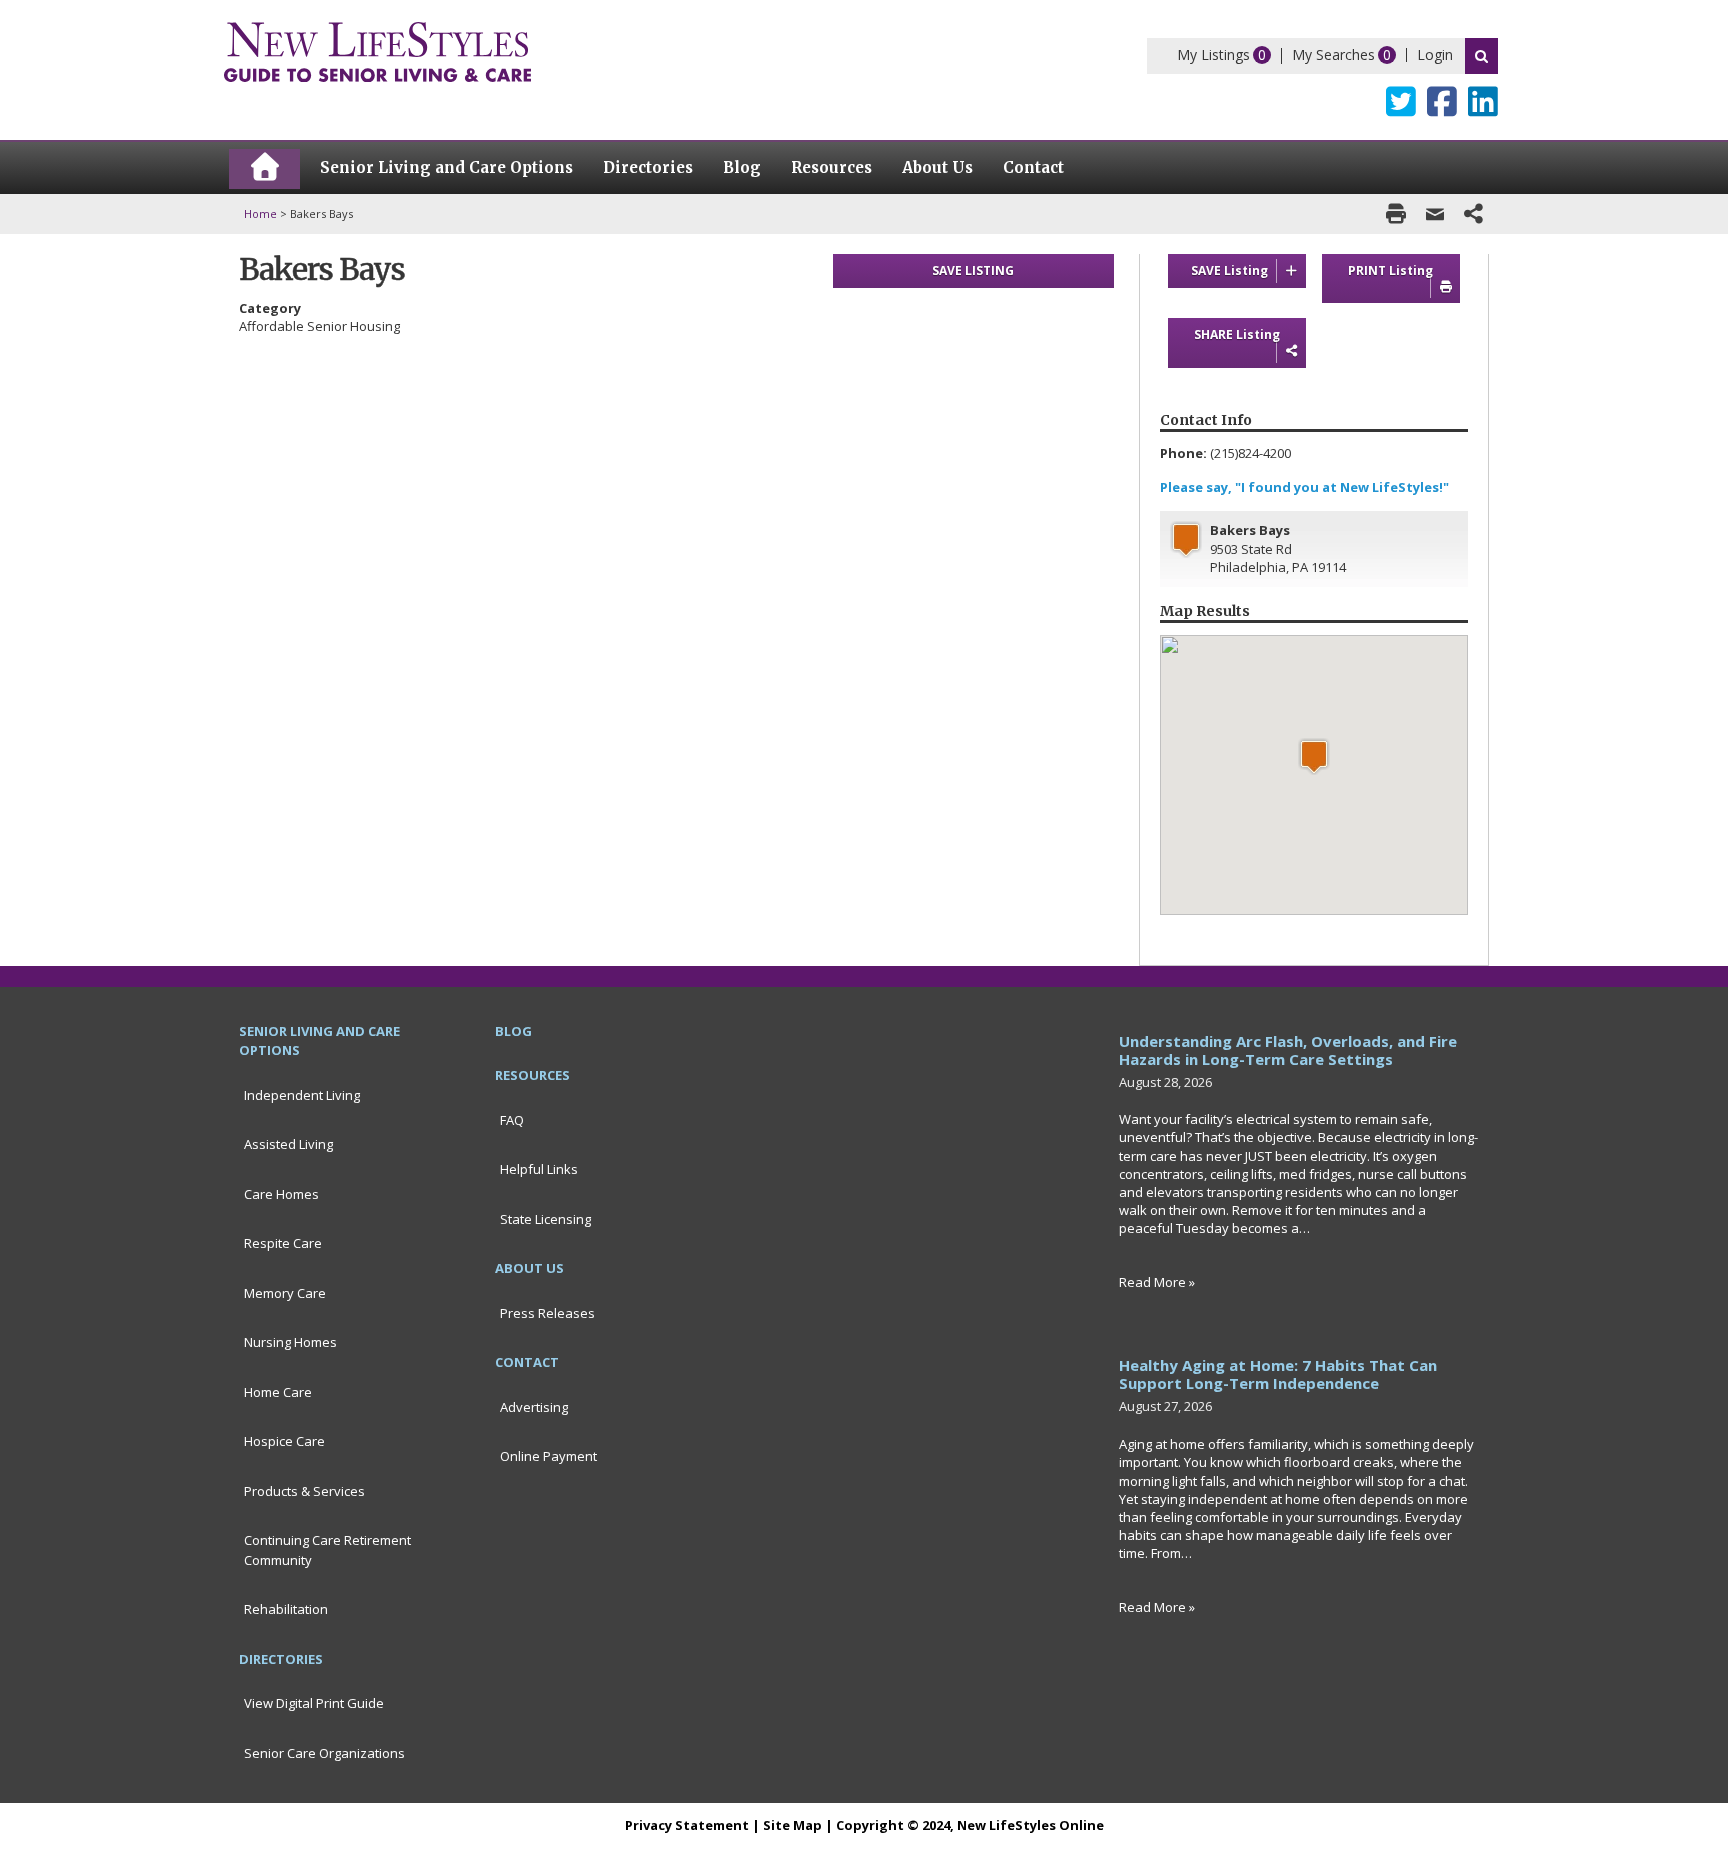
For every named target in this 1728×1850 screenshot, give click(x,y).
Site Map (792, 1825)
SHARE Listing (1237, 334)
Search (1481, 56)
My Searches (1333, 54)
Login (1435, 54)
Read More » (1157, 1282)
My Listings (1213, 54)
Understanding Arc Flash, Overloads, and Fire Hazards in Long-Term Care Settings (1288, 1050)
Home (260, 213)
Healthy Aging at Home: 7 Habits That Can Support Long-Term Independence (1278, 1374)
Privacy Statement (687, 1825)
